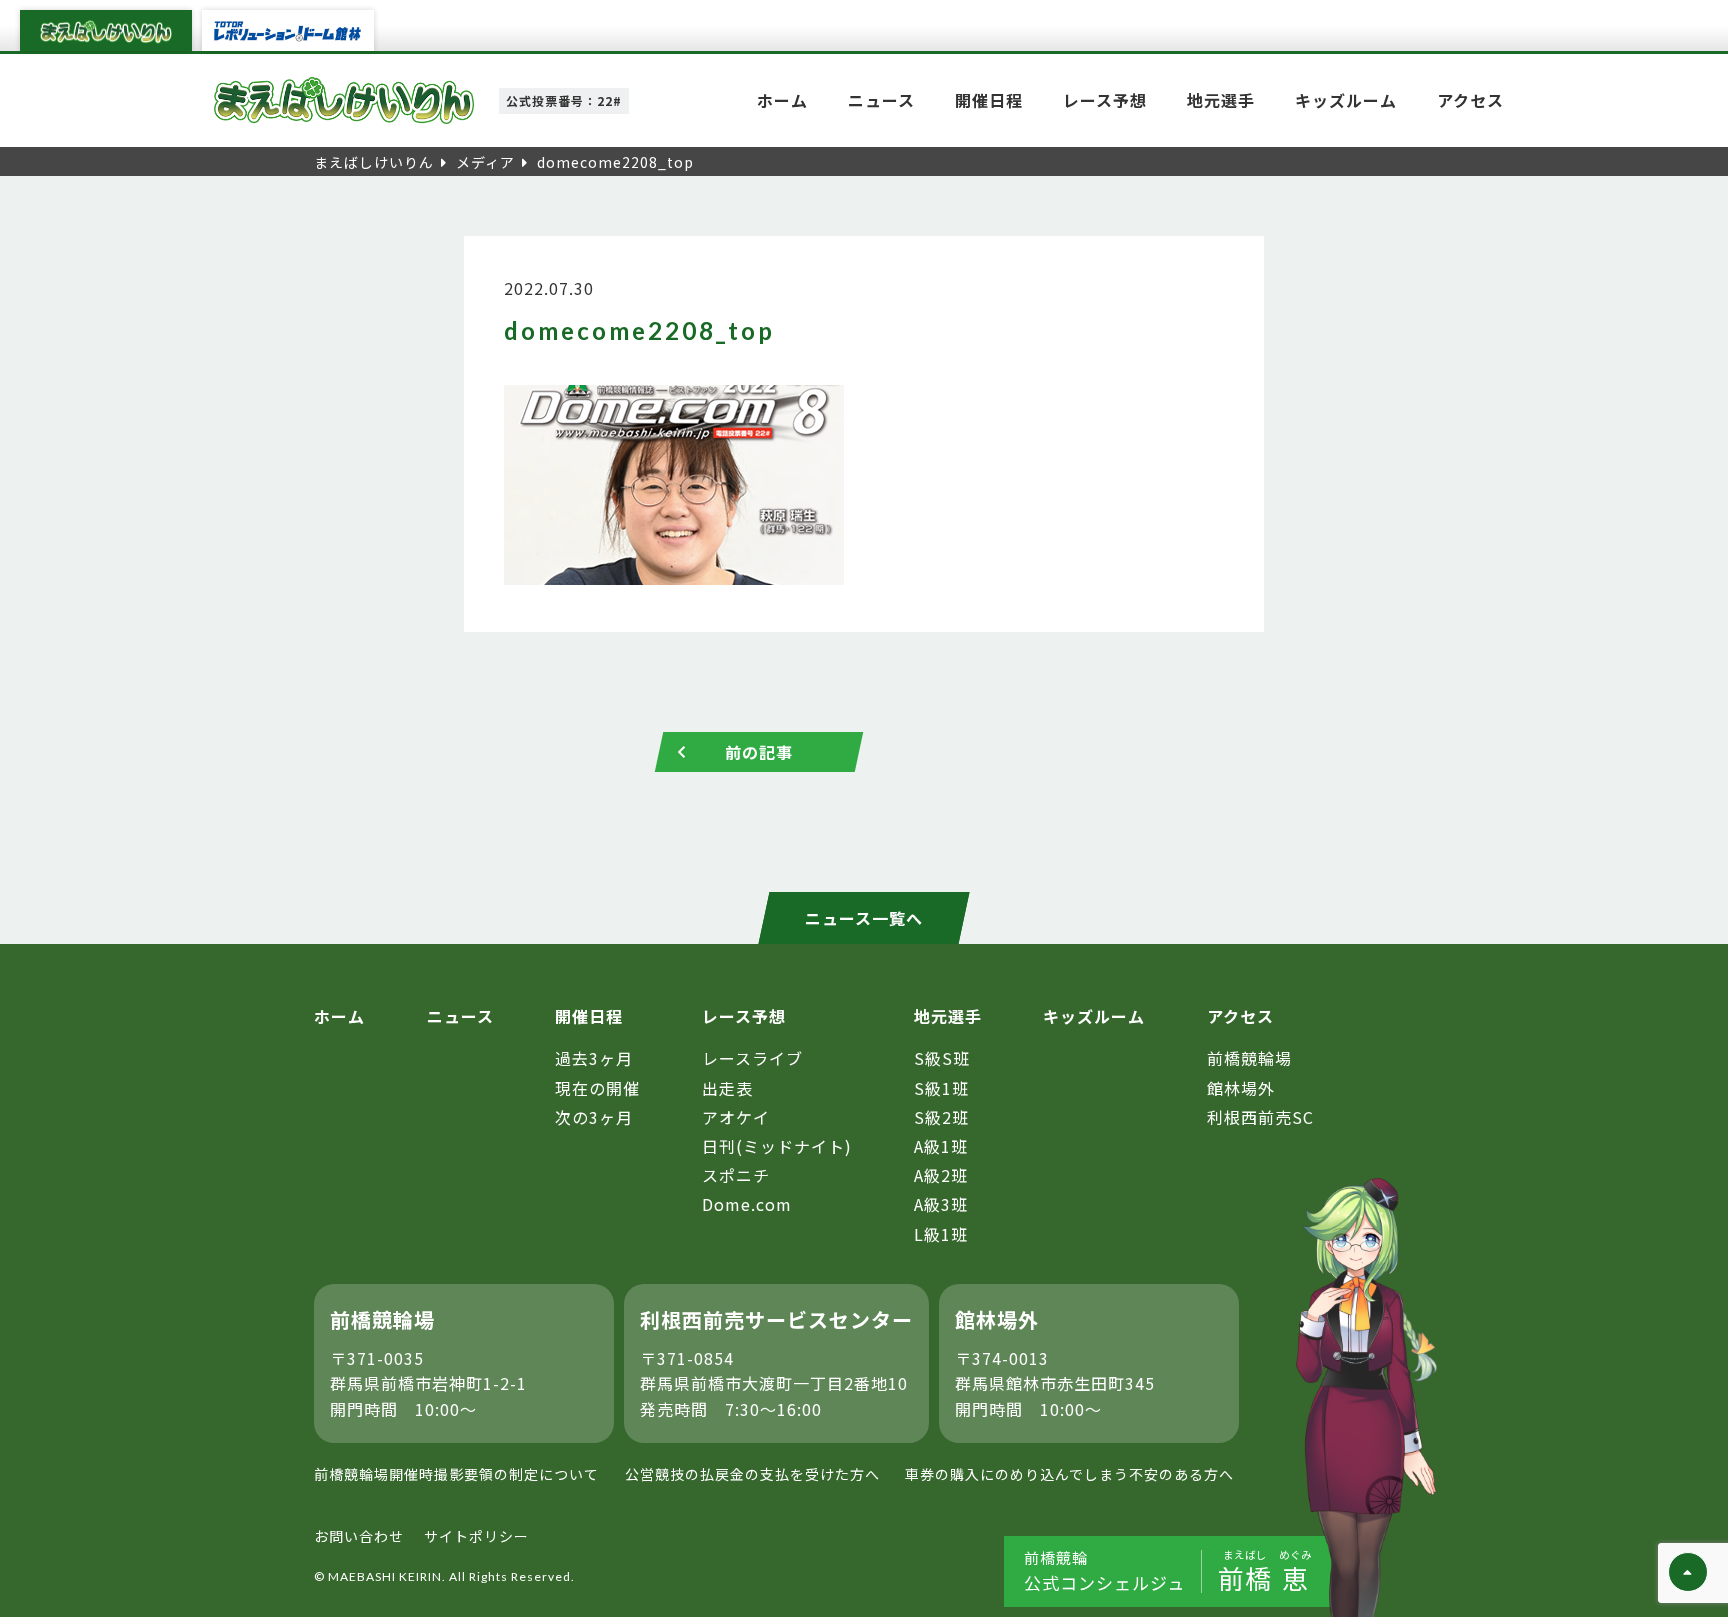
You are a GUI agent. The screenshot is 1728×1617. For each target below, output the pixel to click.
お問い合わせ (359, 1536)
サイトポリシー (476, 1536)
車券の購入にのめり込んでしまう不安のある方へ (1069, 1474)
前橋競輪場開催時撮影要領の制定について (456, 1474)
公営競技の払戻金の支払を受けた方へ (752, 1474)
